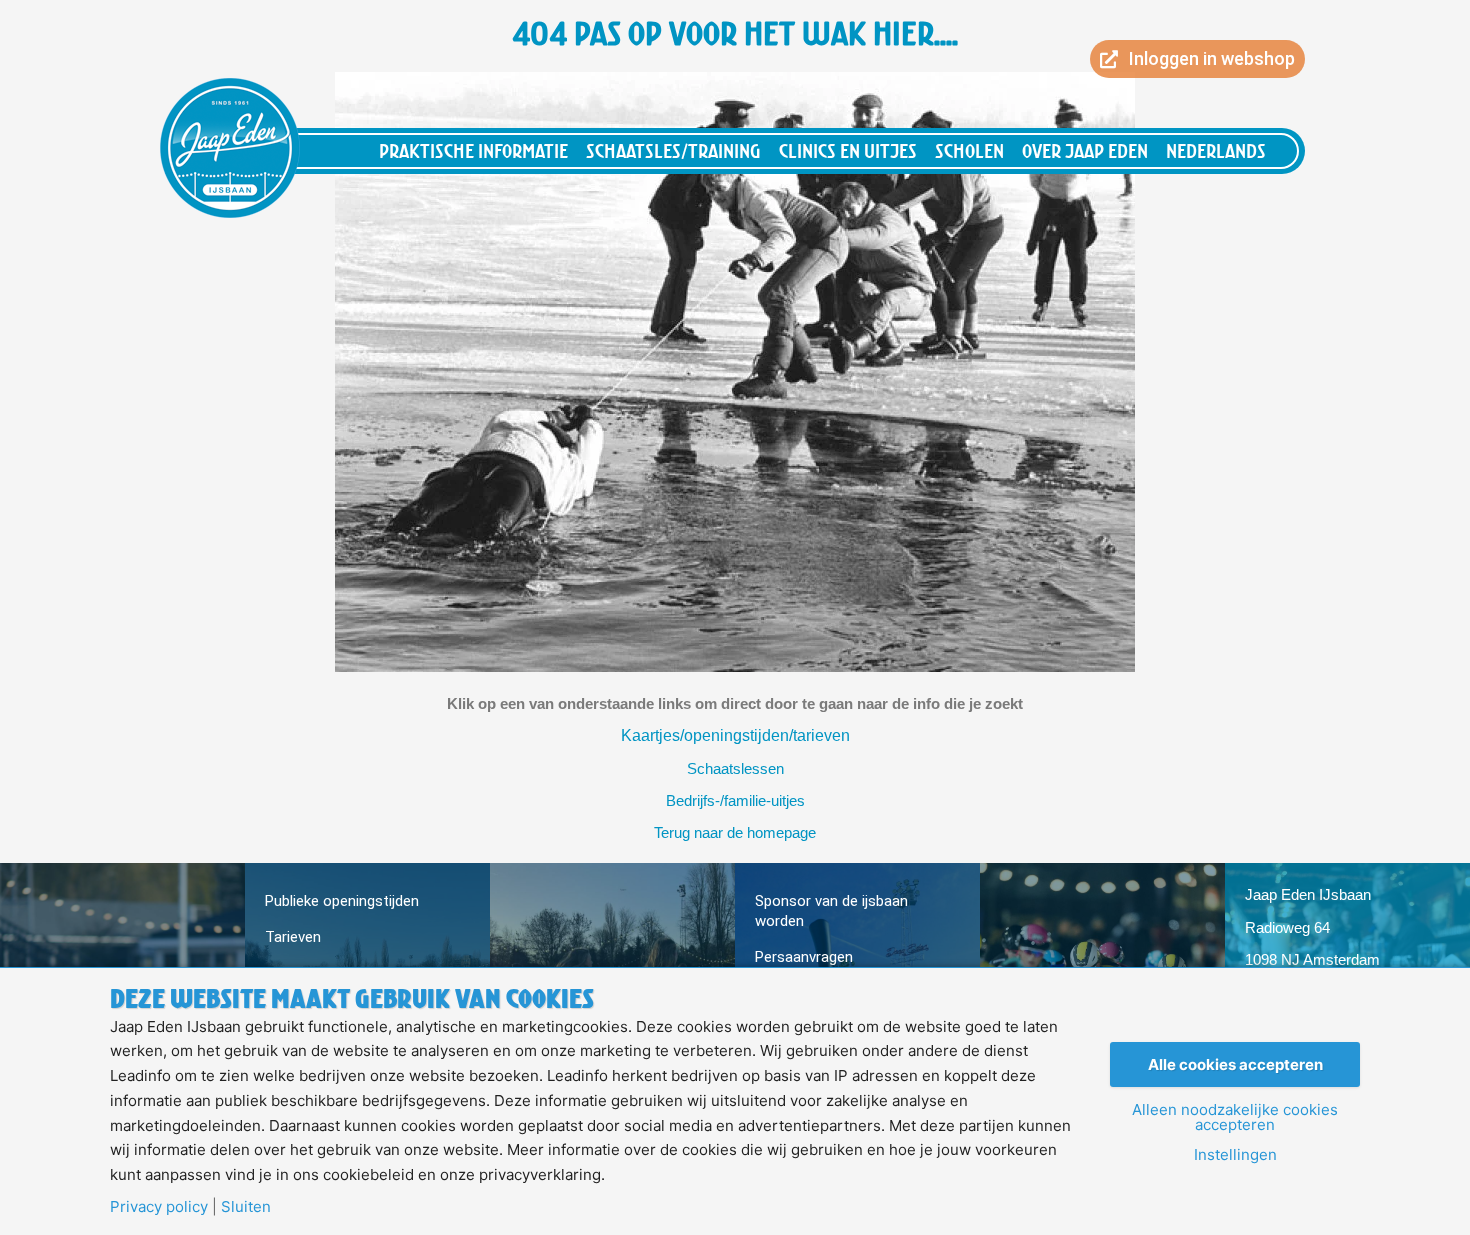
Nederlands (1216, 150)
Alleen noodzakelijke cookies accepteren (1235, 1117)
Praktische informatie (473, 150)
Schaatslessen (735, 768)
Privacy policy (159, 1206)
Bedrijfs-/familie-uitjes (735, 800)
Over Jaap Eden (1085, 150)
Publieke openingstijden (342, 901)
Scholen (969, 150)
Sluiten (246, 1206)
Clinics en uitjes (848, 150)
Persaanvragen (804, 957)
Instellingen (1235, 1154)
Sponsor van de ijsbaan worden (831, 911)
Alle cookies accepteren (1235, 1064)
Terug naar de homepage (735, 832)
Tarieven (293, 937)
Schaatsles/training (673, 150)
